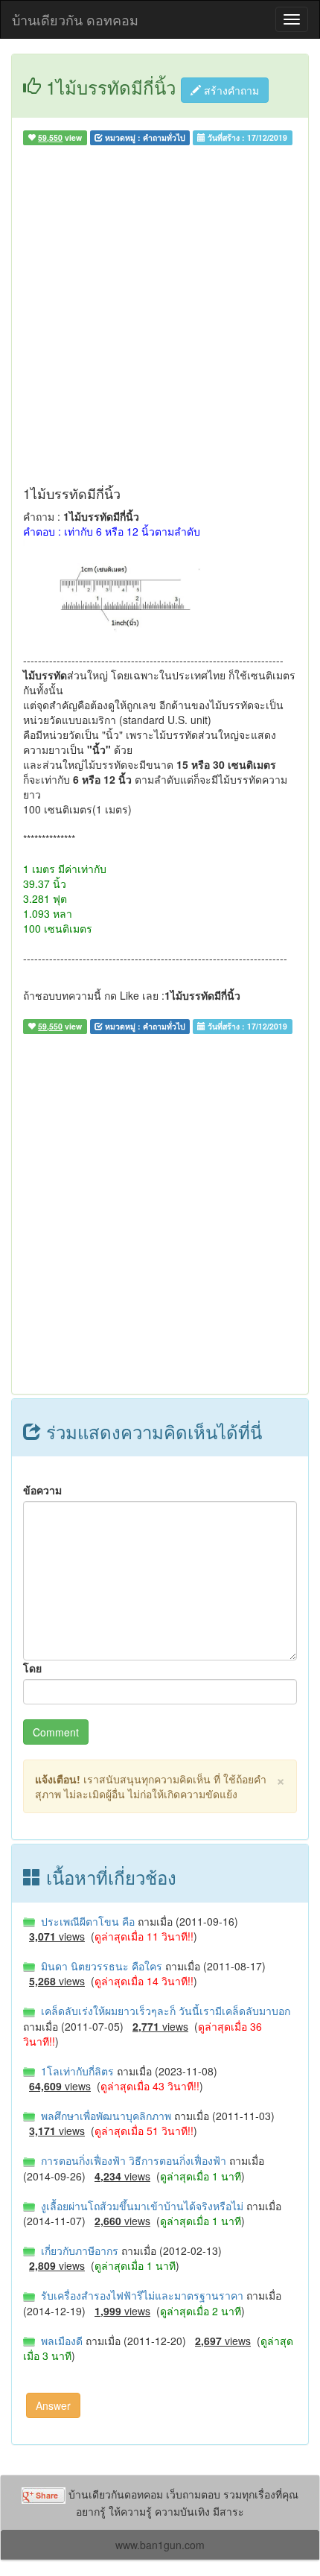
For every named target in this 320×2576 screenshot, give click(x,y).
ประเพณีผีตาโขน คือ (86, 1921)
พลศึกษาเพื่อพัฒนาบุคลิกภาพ (105, 2116)
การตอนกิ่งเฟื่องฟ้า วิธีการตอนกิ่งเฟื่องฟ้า (132, 2160)
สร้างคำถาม (230, 90)
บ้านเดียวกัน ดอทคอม (75, 19)
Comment (56, 1732)
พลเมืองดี (60, 2341)
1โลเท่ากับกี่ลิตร (76, 2071)
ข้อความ (42, 1490)
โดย (32, 1668)
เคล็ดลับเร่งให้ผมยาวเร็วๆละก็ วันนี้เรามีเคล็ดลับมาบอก (163, 2011)
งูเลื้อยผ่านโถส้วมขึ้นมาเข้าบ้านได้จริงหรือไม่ (141, 2206)
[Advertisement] (160, 319)
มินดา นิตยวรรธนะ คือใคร (100, 1966)
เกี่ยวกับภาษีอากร (78, 2250)
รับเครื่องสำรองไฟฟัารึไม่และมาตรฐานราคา (141, 2295)
